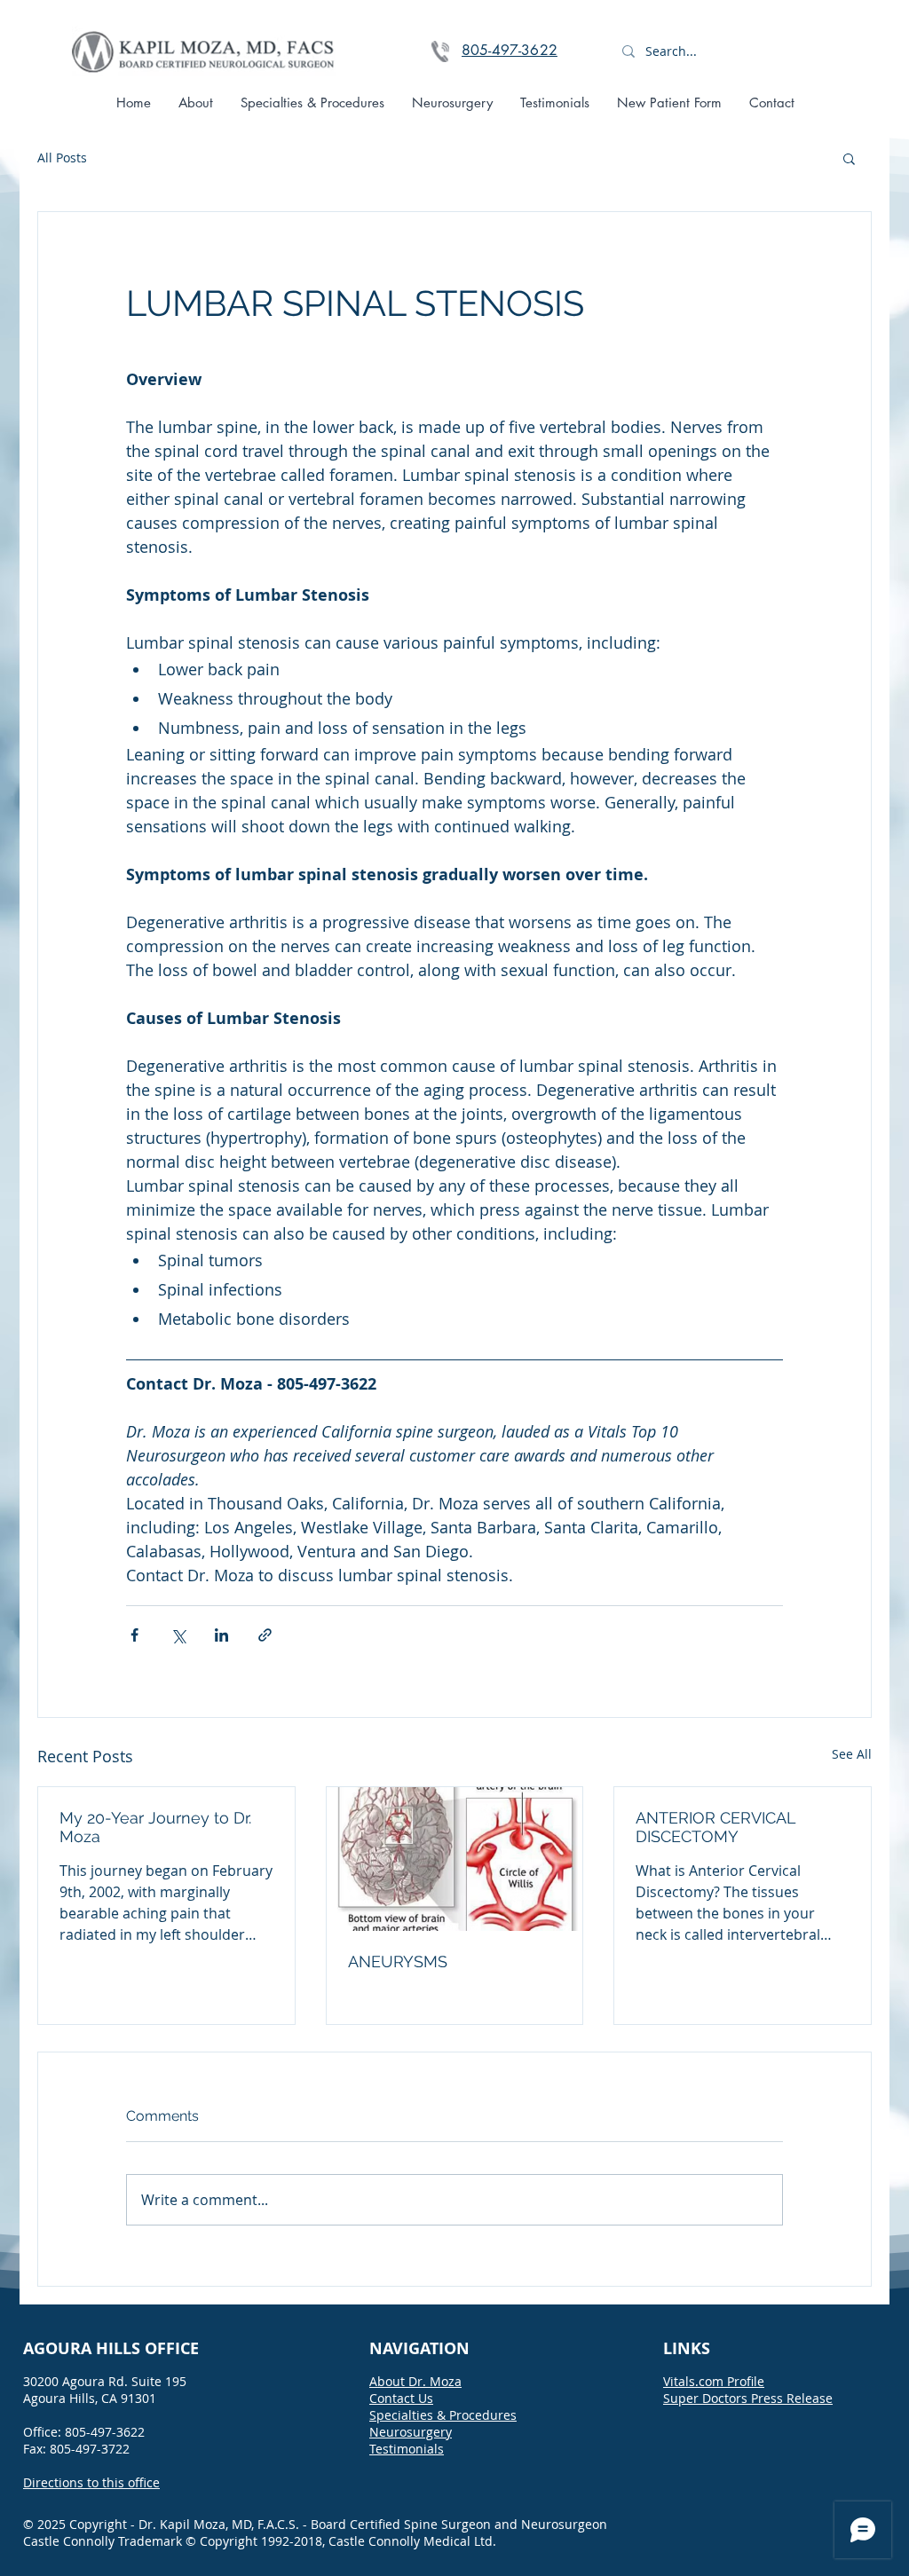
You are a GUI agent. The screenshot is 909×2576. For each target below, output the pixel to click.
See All (852, 1754)
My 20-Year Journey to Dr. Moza (155, 1827)
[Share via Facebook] (134, 1635)
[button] (849, 158)
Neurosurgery (411, 2432)
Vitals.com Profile (714, 2381)
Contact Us (401, 2398)
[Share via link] (265, 1635)
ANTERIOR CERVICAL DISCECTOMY (715, 1827)
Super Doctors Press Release (748, 2398)
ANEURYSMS (398, 1962)
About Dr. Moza (415, 2381)
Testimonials (407, 2449)
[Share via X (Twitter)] (178, 1635)
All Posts (62, 158)
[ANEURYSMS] (455, 1859)
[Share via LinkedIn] (221, 1635)
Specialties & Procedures (443, 2415)
